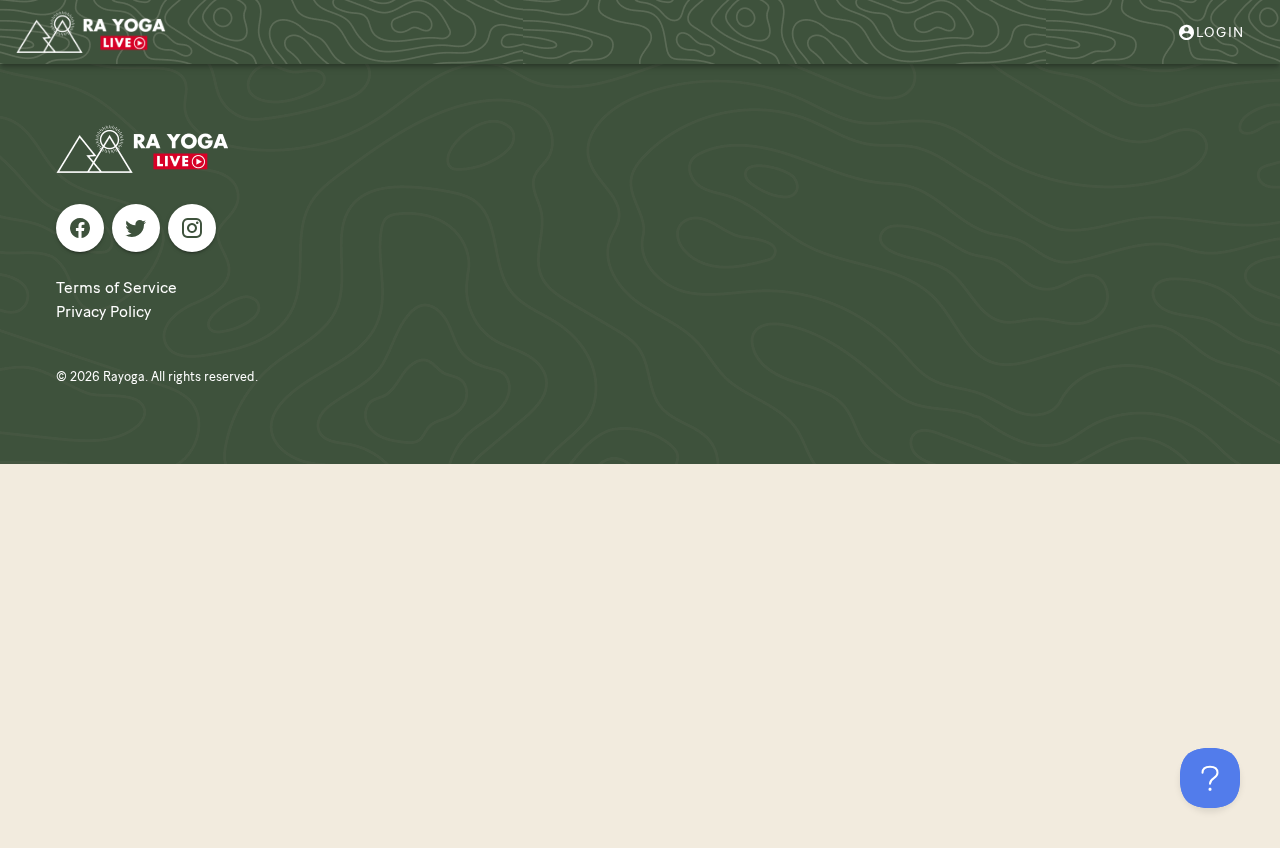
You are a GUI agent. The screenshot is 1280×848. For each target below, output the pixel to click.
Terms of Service (116, 287)
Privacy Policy (103, 311)
